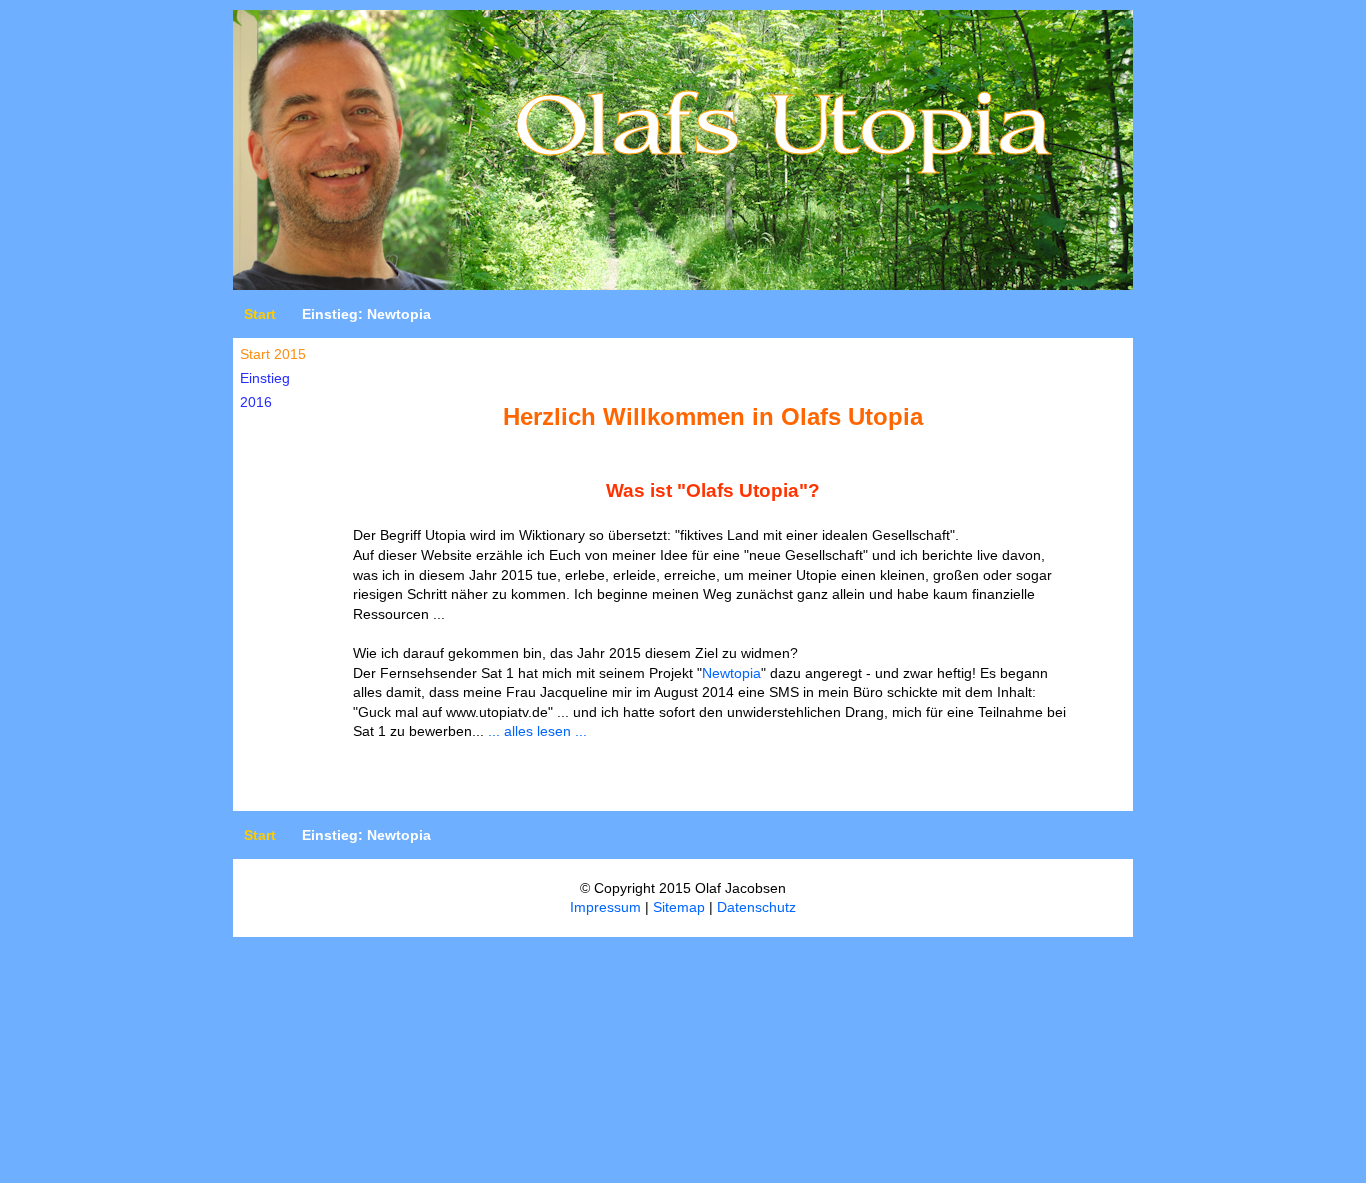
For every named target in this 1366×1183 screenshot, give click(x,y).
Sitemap (679, 907)
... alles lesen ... (537, 731)
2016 (256, 402)
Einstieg (265, 378)
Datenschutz (756, 907)
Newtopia (731, 673)
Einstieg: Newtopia (366, 314)
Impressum (605, 907)
